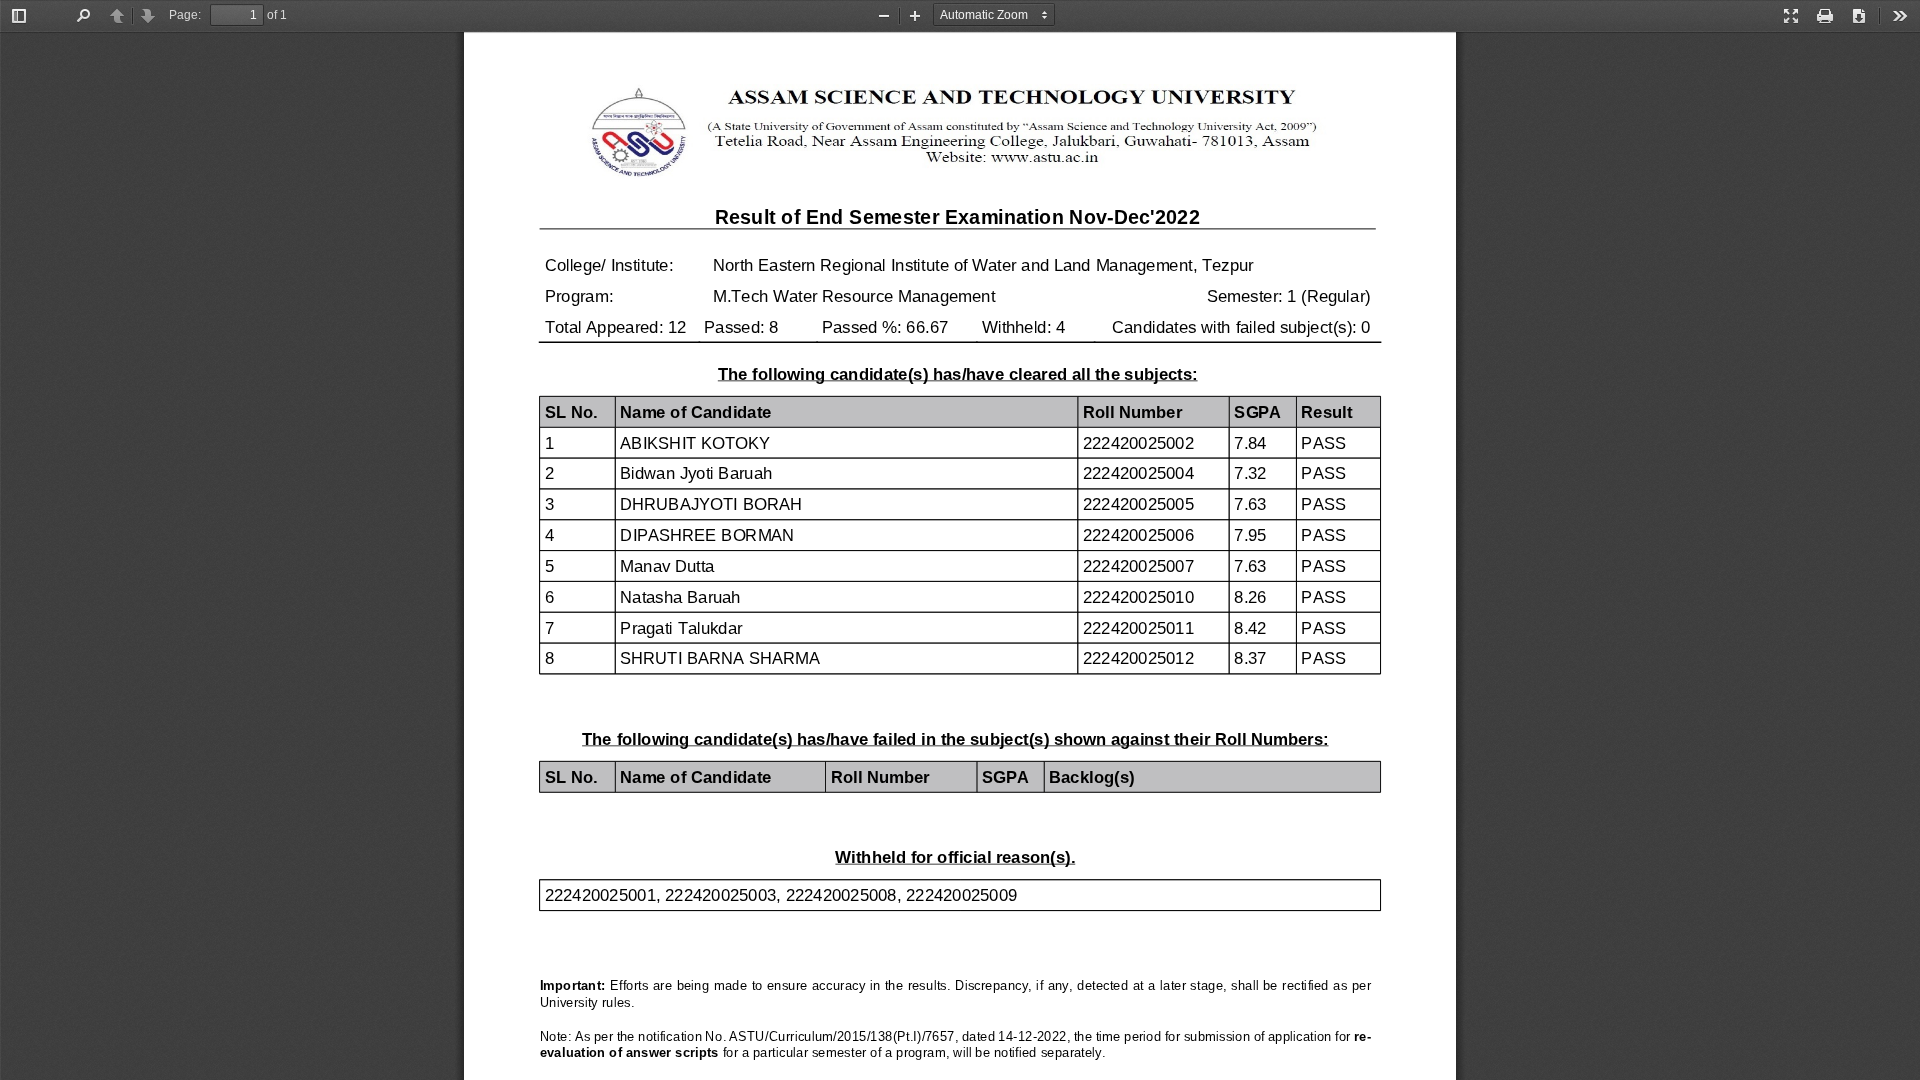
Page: (185, 15)
